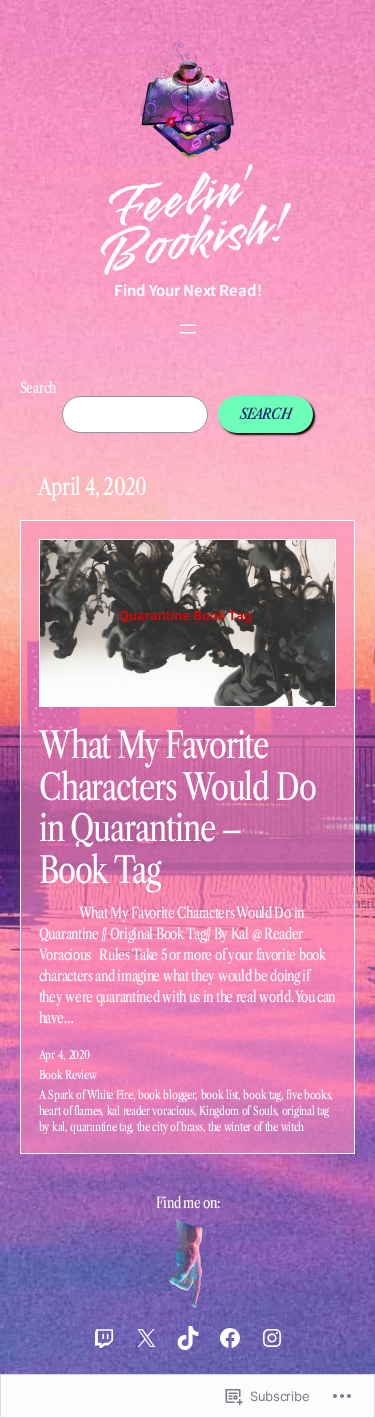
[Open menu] (188, 329)
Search (38, 388)
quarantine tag (100, 1126)
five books (308, 1094)
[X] (146, 1338)
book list (219, 1094)
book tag (262, 1094)
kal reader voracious (150, 1110)
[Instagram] (272, 1338)
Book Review (68, 1074)
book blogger (166, 1094)
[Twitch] (104, 1338)
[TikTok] (188, 1338)
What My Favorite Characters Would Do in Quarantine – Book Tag (177, 808)
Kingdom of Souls (237, 1110)
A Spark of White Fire (86, 1094)
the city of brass (170, 1126)
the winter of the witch (256, 1126)
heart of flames (70, 1110)
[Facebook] (230, 1338)
